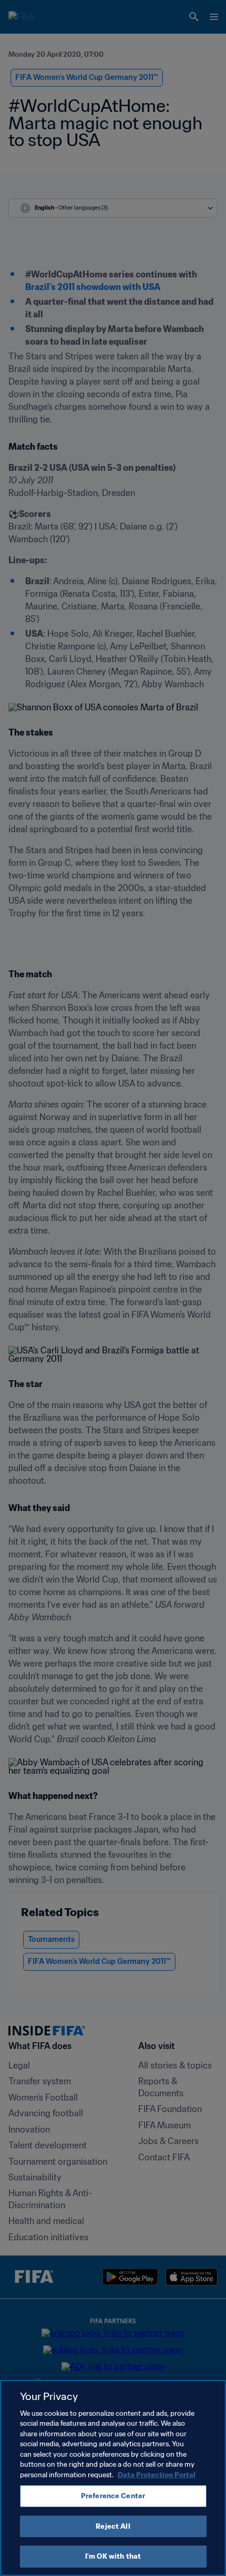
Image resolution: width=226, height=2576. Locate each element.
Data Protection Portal (157, 2475)
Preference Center (113, 2496)
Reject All (113, 2526)
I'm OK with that (113, 2556)
